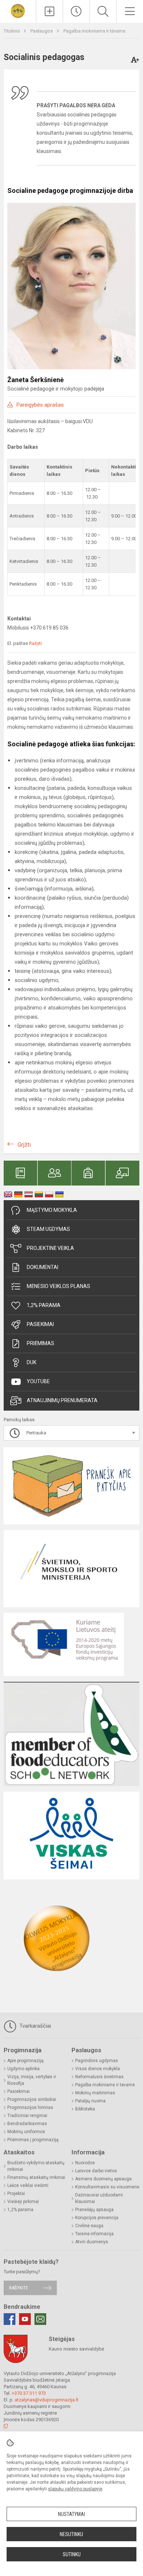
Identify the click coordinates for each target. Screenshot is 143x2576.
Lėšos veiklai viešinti (28, 2185)
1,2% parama (44, 1305)
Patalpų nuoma (90, 2101)
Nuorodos (85, 2163)
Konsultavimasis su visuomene (107, 2187)
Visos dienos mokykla (98, 2069)
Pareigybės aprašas (40, 405)
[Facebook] (10, 2319)
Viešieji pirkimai (23, 2202)
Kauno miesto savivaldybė (76, 2349)
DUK (32, 1362)
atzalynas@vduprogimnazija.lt (47, 2400)
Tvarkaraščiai (34, 2026)
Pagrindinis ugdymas (97, 2061)
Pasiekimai (40, 1324)
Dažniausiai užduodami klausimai (99, 2198)
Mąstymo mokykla (52, 1210)
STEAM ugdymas (48, 1229)
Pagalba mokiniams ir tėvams (94, 31)
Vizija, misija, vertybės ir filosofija (32, 2080)
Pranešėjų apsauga (94, 2210)
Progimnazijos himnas (30, 2108)
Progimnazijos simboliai (32, 2099)
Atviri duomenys (92, 2242)
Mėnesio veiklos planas (58, 1286)
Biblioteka (85, 2109)
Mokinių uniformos (26, 2132)
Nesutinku (71, 2534)
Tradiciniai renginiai (27, 2116)
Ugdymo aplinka (23, 2069)
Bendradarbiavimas (27, 2124)
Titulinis (12, 31)
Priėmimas (41, 1343)
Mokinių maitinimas (95, 2093)
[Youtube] (25, 2319)
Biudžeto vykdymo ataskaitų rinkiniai (36, 2166)
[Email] (40, 2319)
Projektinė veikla (50, 1248)
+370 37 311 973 (29, 2393)
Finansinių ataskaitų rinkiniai (36, 2177)
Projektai (16, 2194)
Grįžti (24, 1145)
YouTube (38, 1381)
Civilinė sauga (89, 2226)
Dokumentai (43, 1267)
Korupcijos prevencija (97, 2218)
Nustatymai (71, 2514)
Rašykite (19, 2288)
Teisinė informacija (94, 2234)
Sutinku (72, 2554)
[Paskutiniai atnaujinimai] (76, 11)
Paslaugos (42, 31)
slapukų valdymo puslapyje (75, 2489)
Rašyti (35, 643)
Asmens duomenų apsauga (103, 2179)
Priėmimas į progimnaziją (33, 2140)
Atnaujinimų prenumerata (62, 1400)
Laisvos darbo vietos (96, 2171)
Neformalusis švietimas (99, 2077)
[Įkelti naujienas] (49, 11)
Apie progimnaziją (25, 2061)
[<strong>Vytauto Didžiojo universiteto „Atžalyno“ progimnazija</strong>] (18, 10)
